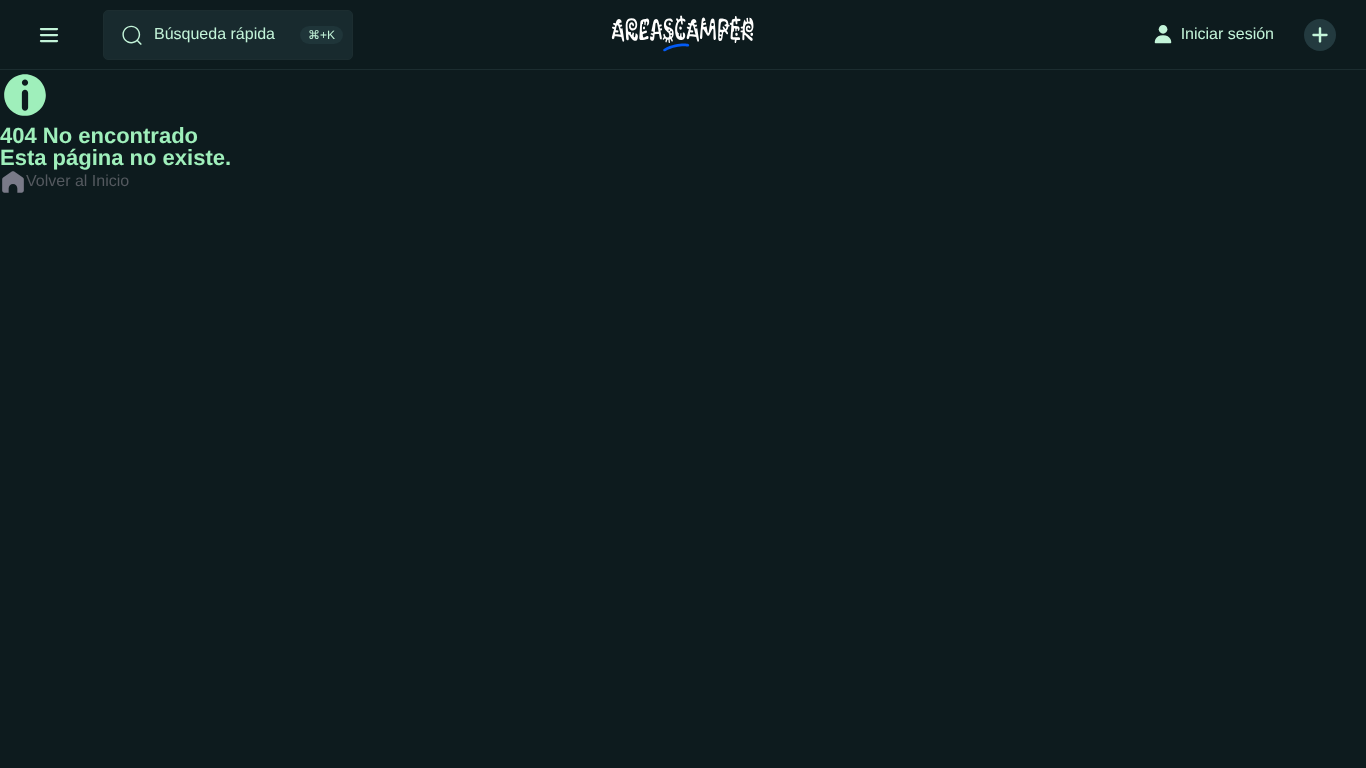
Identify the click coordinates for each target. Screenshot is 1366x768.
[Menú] (49, 35)
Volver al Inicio (77, 181)
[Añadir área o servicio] (1320, 35)
